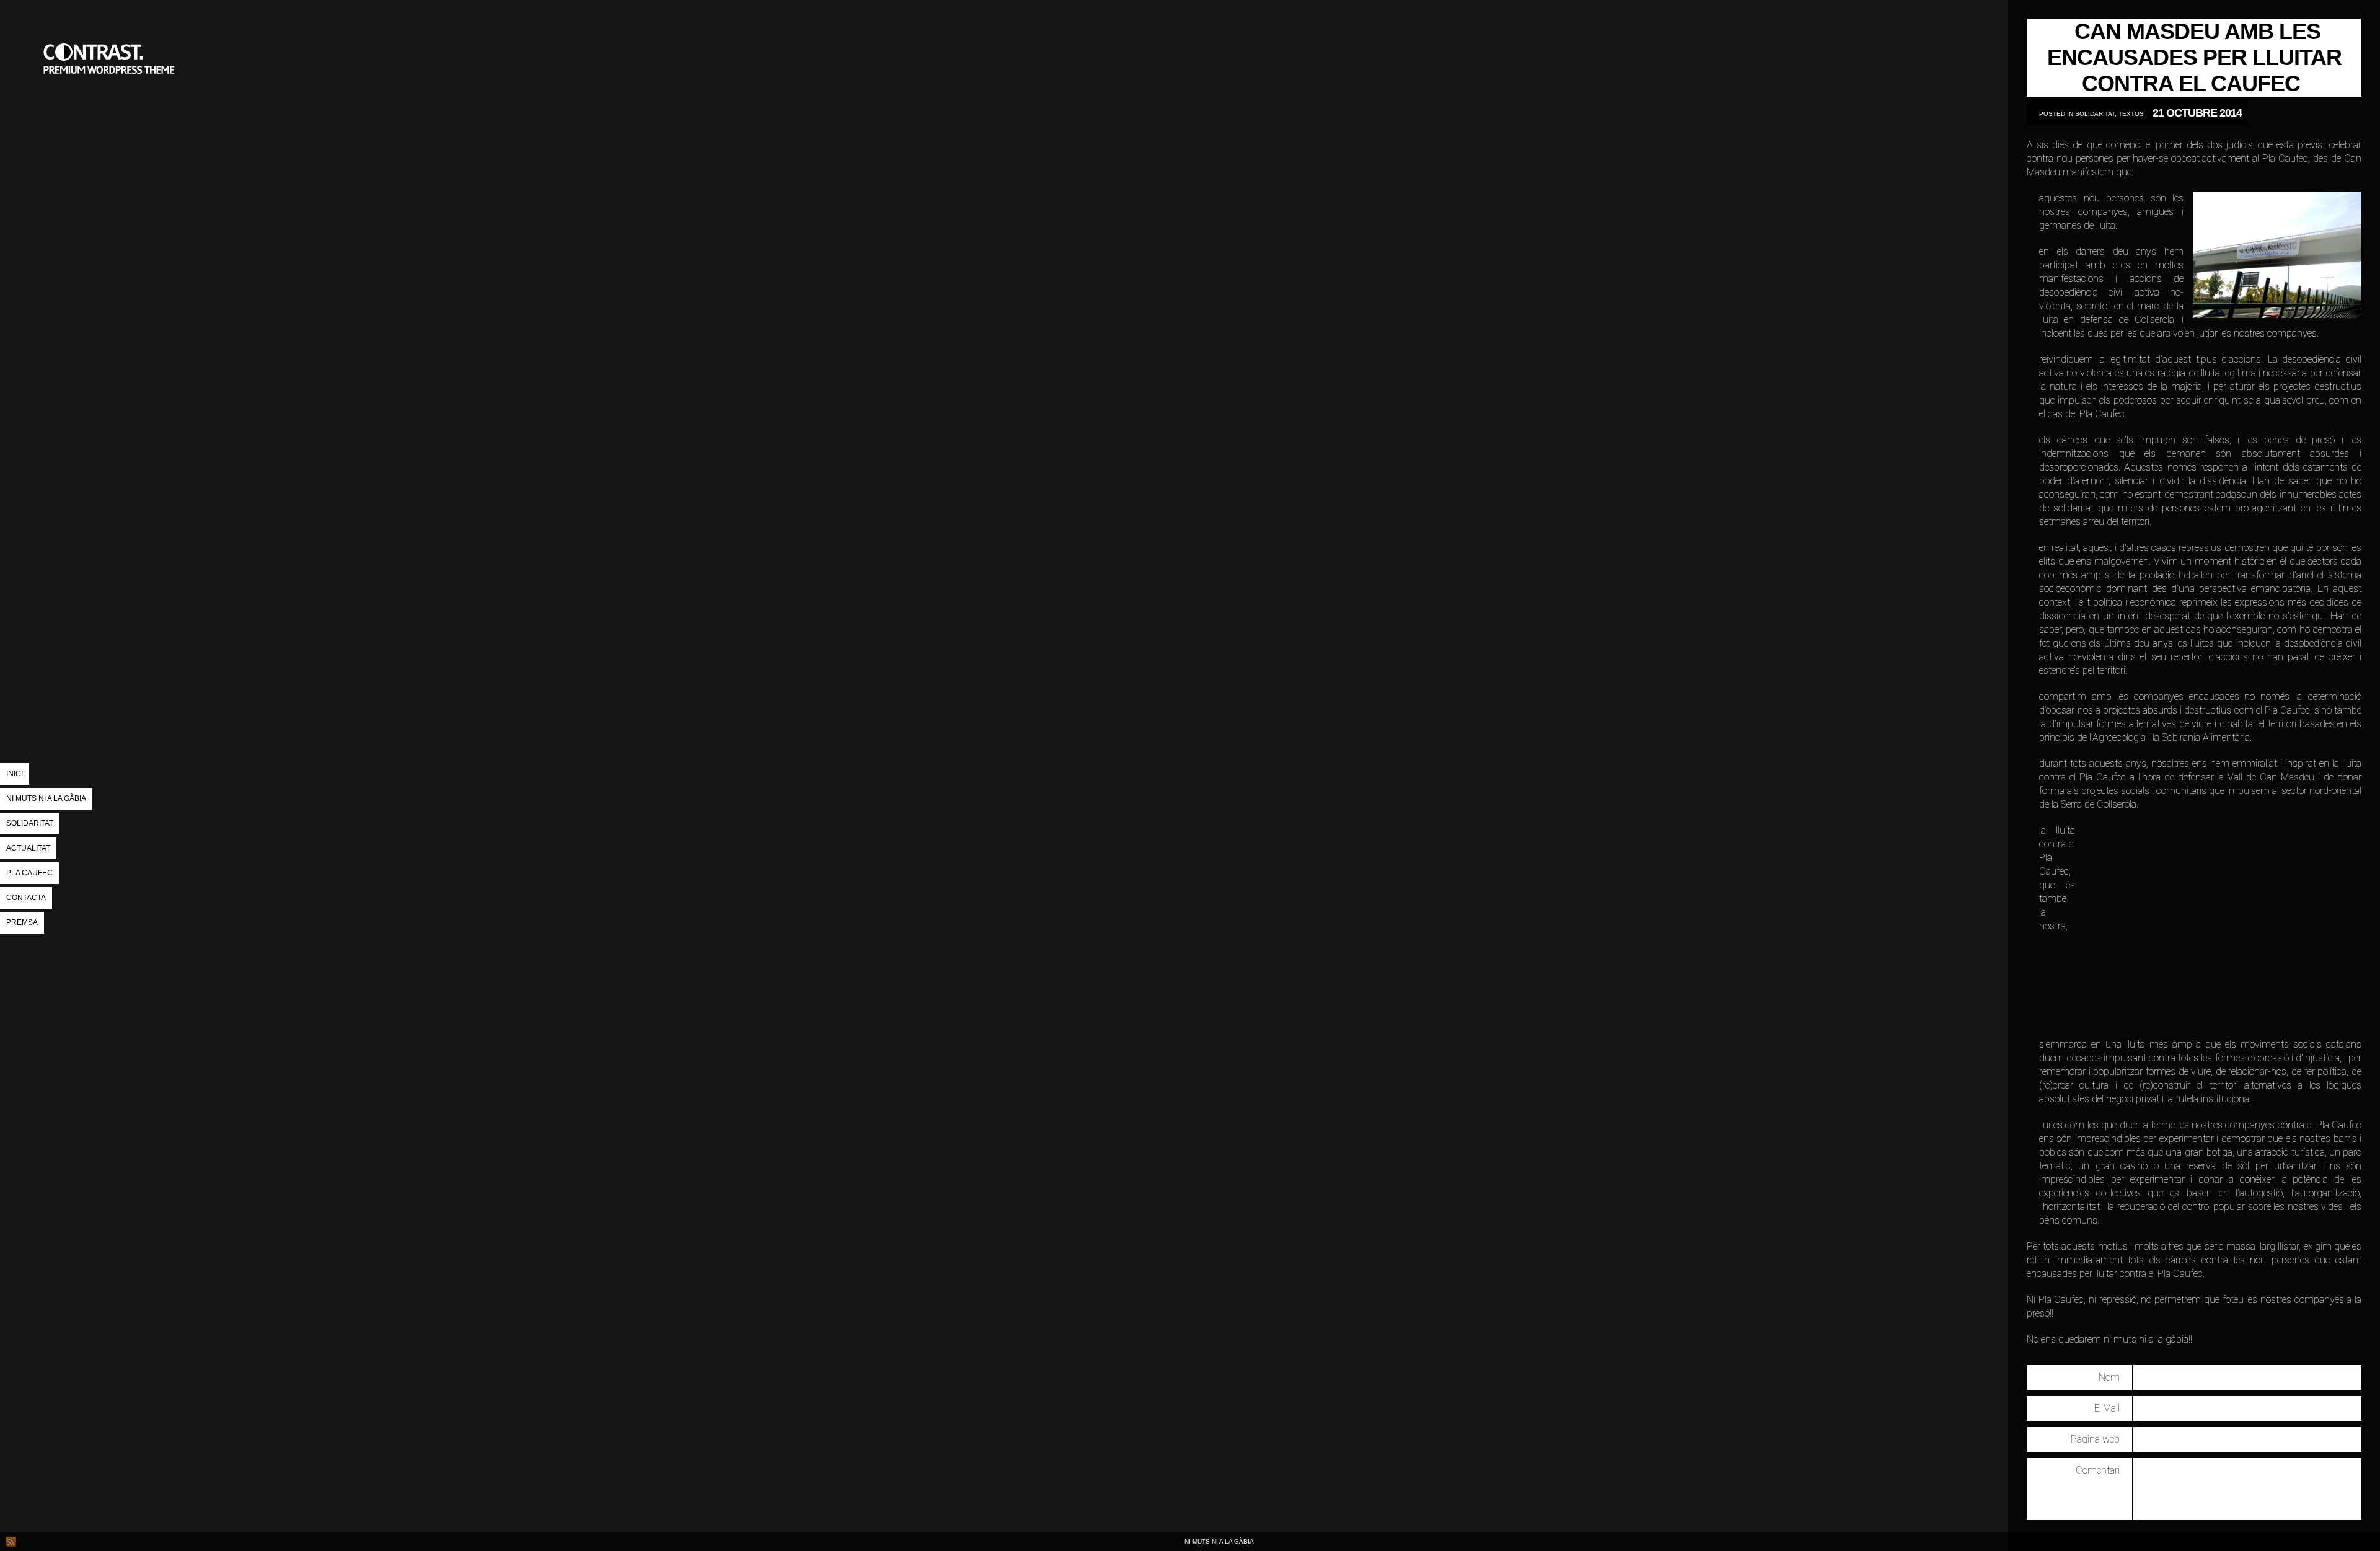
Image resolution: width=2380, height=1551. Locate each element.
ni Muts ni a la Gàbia (46, 798)
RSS (11, 1542)
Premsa (22, 922)
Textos (2131, 114)
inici (15, 774)
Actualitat (28, 848)
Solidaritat (30, 823)
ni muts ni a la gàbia (112, 121)
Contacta (26, 898)
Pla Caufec (29, 873)
